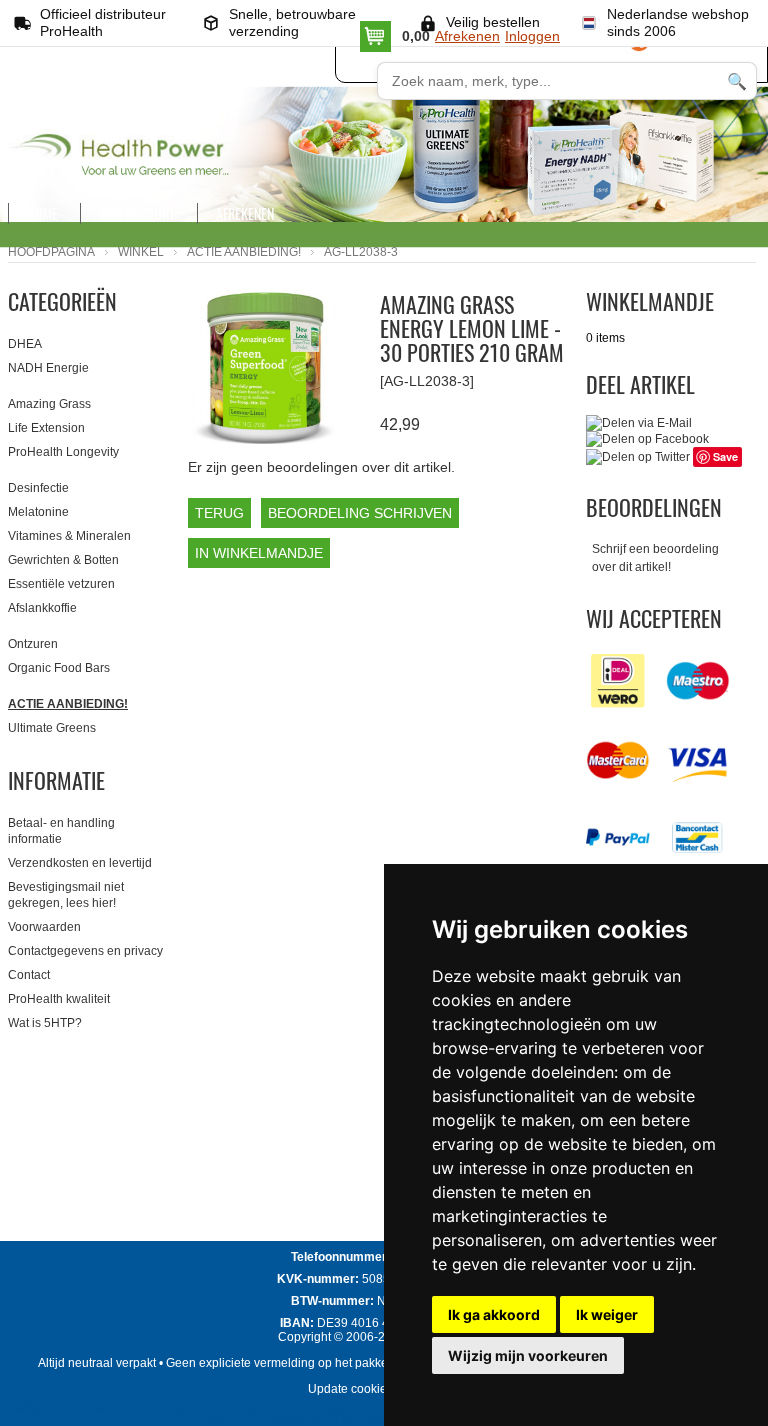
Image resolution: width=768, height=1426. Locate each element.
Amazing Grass (49, 404)
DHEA (25, 344)
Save (725, 456)
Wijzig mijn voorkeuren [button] (528, 1355)
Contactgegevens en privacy (85, 951)
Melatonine (38, 512)
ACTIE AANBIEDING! (244, 252)
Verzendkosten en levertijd (80, 863)
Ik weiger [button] (607, 1314)
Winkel (141, 252)
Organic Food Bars (59, 668)
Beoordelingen (654, 507)
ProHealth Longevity (63, 452)
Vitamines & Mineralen (69, 536)
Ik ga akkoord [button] (494, 1314)
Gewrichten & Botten (63, 560)
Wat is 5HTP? (45, 1023)
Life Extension (46, 428)
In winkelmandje (259, 553)
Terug (219, 513)
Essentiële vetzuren (61, 584)
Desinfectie (38, 488)
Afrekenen (467, 36)
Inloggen (532, 36)
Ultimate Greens (52, 728)
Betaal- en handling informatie (61, 831)
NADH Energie (48, 368)
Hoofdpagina (51, 252)
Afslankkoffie (42, 608)
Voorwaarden (44, 927)
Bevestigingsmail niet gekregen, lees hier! (66, 895)
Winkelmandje (650, 301)
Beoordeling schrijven (360, 513)
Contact (29, 975)
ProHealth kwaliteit (59, 999)
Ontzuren (33, 644)
